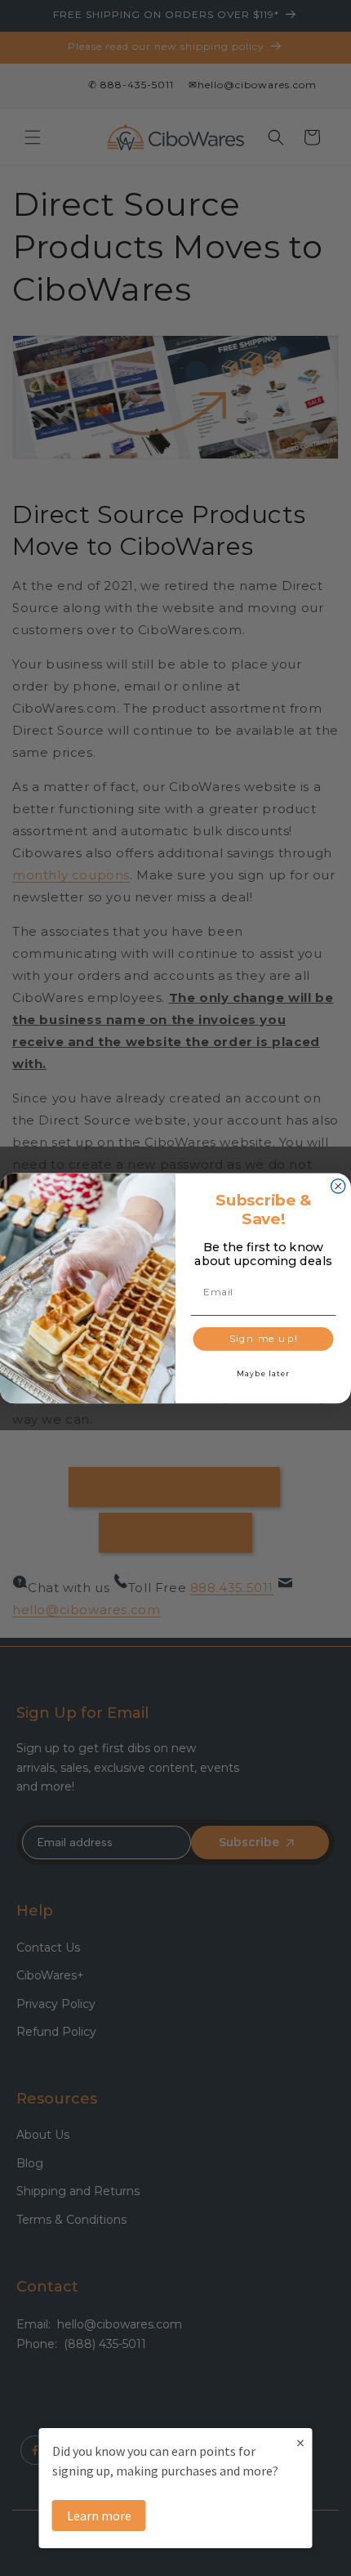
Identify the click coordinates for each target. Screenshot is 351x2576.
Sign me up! (264, 1339)
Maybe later (263, 1373)
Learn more (99, 2516)
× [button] (300, 2442)
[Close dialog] (338, 1185)
